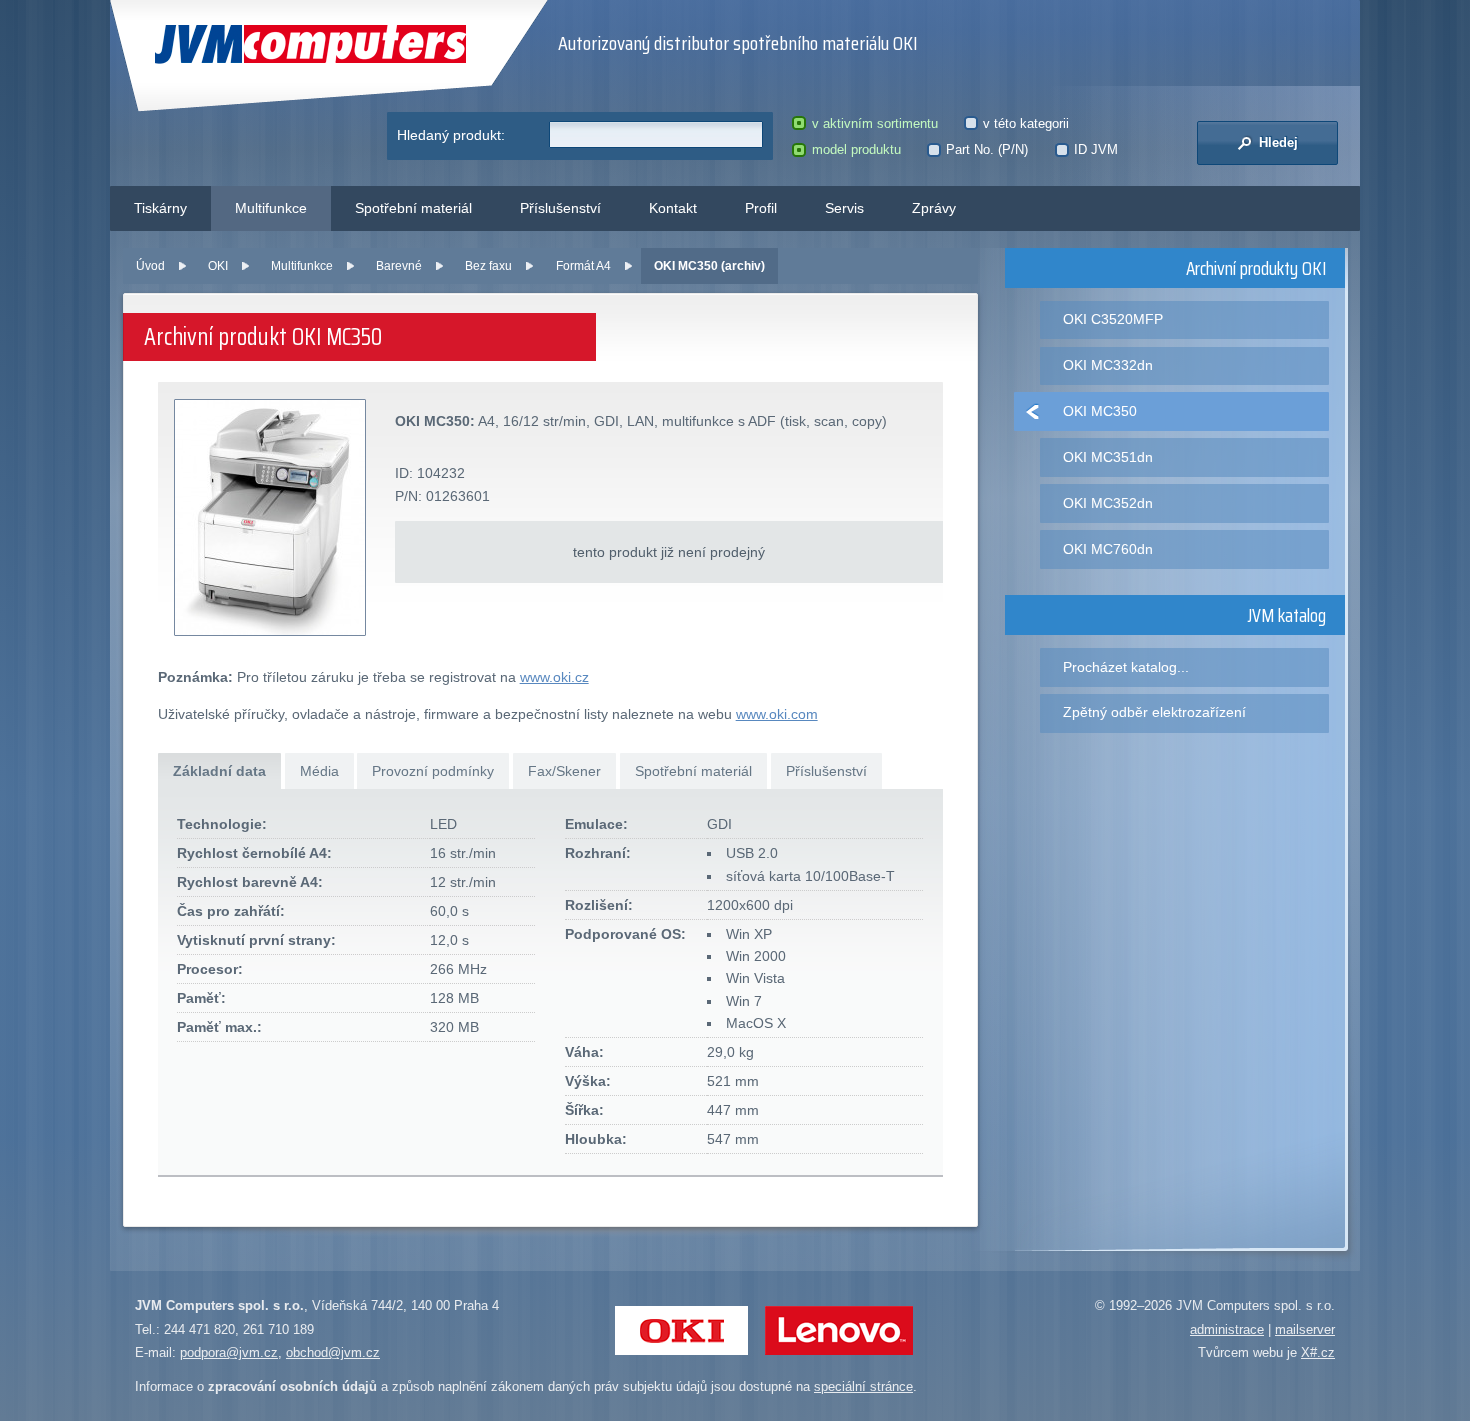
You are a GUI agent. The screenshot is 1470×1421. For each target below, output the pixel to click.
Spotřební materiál (413, 208)
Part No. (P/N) (987, 149)
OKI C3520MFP (1113, 319)
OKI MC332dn (1108, 365)
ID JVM (1096, 149)
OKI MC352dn (1108, 503)
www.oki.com (777, 714)
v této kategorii (1026, 123)
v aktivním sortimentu (874, 123)
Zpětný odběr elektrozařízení (1154, 712)
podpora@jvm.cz (229, 1352)
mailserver (1305, 1329)
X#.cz (1318, 1352)
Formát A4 (583, 266)
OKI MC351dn (1108, 457)
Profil (761, 208)
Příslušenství (560, 208)
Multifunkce (271, 208)
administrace (1227, 1329)
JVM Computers (269, 44)
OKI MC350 (1100, 411)
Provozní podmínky (433, 771)
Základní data (219, 771)
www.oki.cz (554, 677)
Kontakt (673, 208)
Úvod (150, 266)
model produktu (856, 149)
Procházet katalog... (1126, 667)
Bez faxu (488, 266)
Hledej (1276, 142)
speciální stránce (863, 1386)
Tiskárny (160, 208)
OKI (218, 266)
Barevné (399, 266)
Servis (844, 208)
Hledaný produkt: (451, 135)
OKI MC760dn (1108, 549)
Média (319, 771)
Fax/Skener (564, 771)
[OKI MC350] (271, 518)
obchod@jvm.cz (333, 1352)
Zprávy (934, 208)
